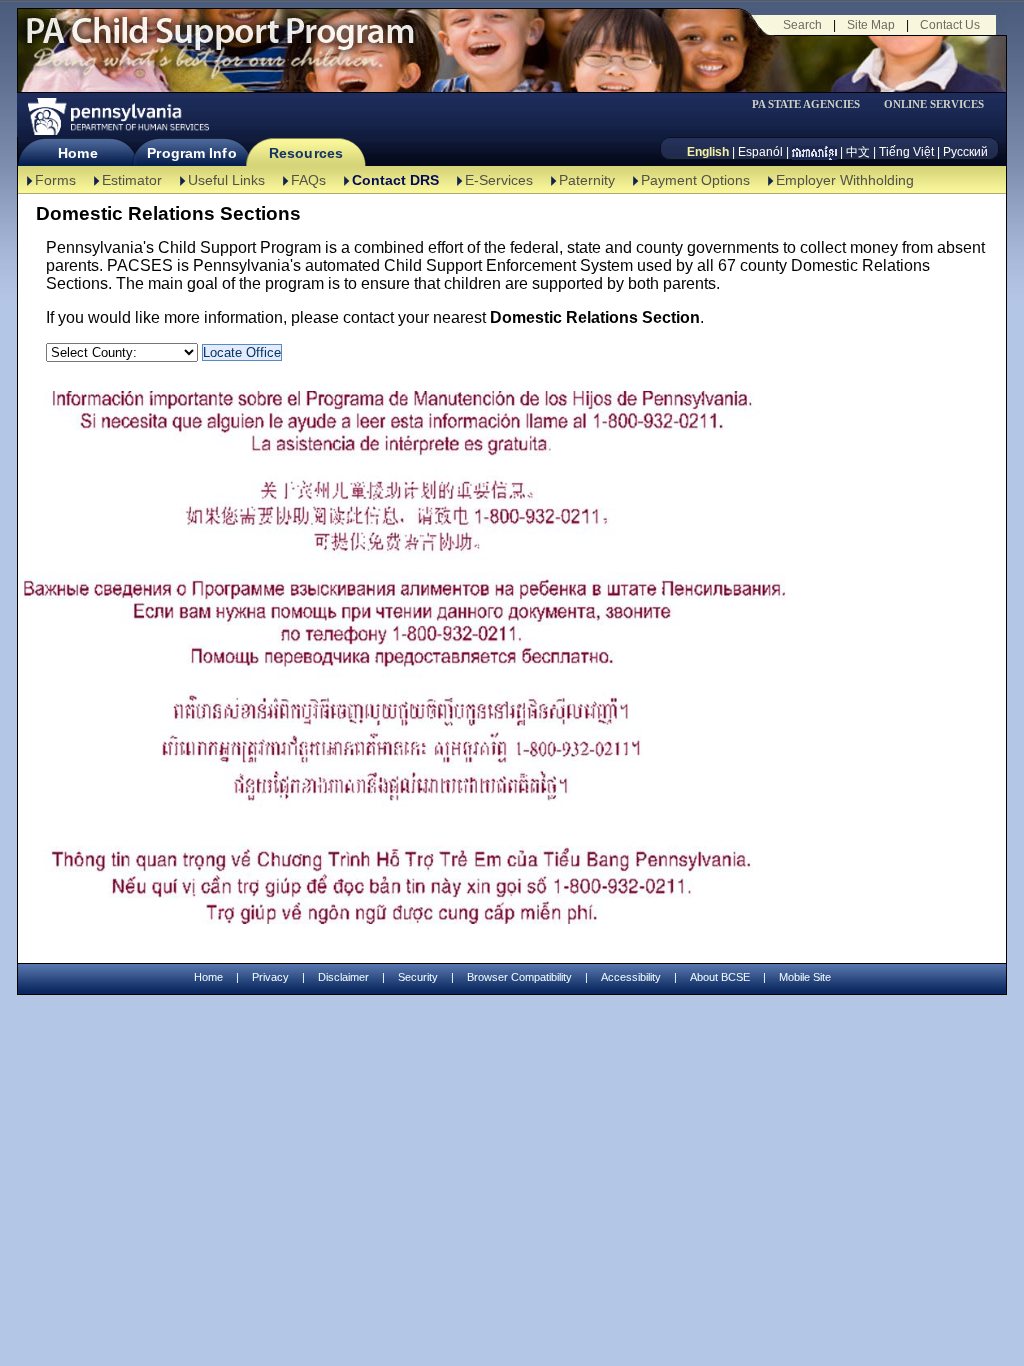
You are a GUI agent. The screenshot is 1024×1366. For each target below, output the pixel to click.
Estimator (132, 180)
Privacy (270, 977)
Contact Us (950, 25)
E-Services (499, 180)
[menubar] (813, 104)
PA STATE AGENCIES (806, 104)
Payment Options (695, 180)
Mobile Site (805, 977)
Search (802, 25)
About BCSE (720, 977)
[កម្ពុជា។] (814, 152)
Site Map (871, 25)
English (708, 152)
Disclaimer (343, 977)
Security (418, 977)
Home (77, 153)
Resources (306, 153)
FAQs (308, 180)
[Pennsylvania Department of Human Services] (117, 116)
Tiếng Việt (906, 152)
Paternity (587, 180)
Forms (55, 180)
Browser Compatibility (519, 977)
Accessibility (631, 977)
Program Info (191, 153)
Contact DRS (395, 180)
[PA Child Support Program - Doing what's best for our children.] (220, 43)
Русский (965, 152)
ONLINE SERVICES (934, 104)
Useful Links (226, 180)
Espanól (760, 152)
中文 (858, 152)
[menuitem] (813, 104)
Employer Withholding (845, 180)
